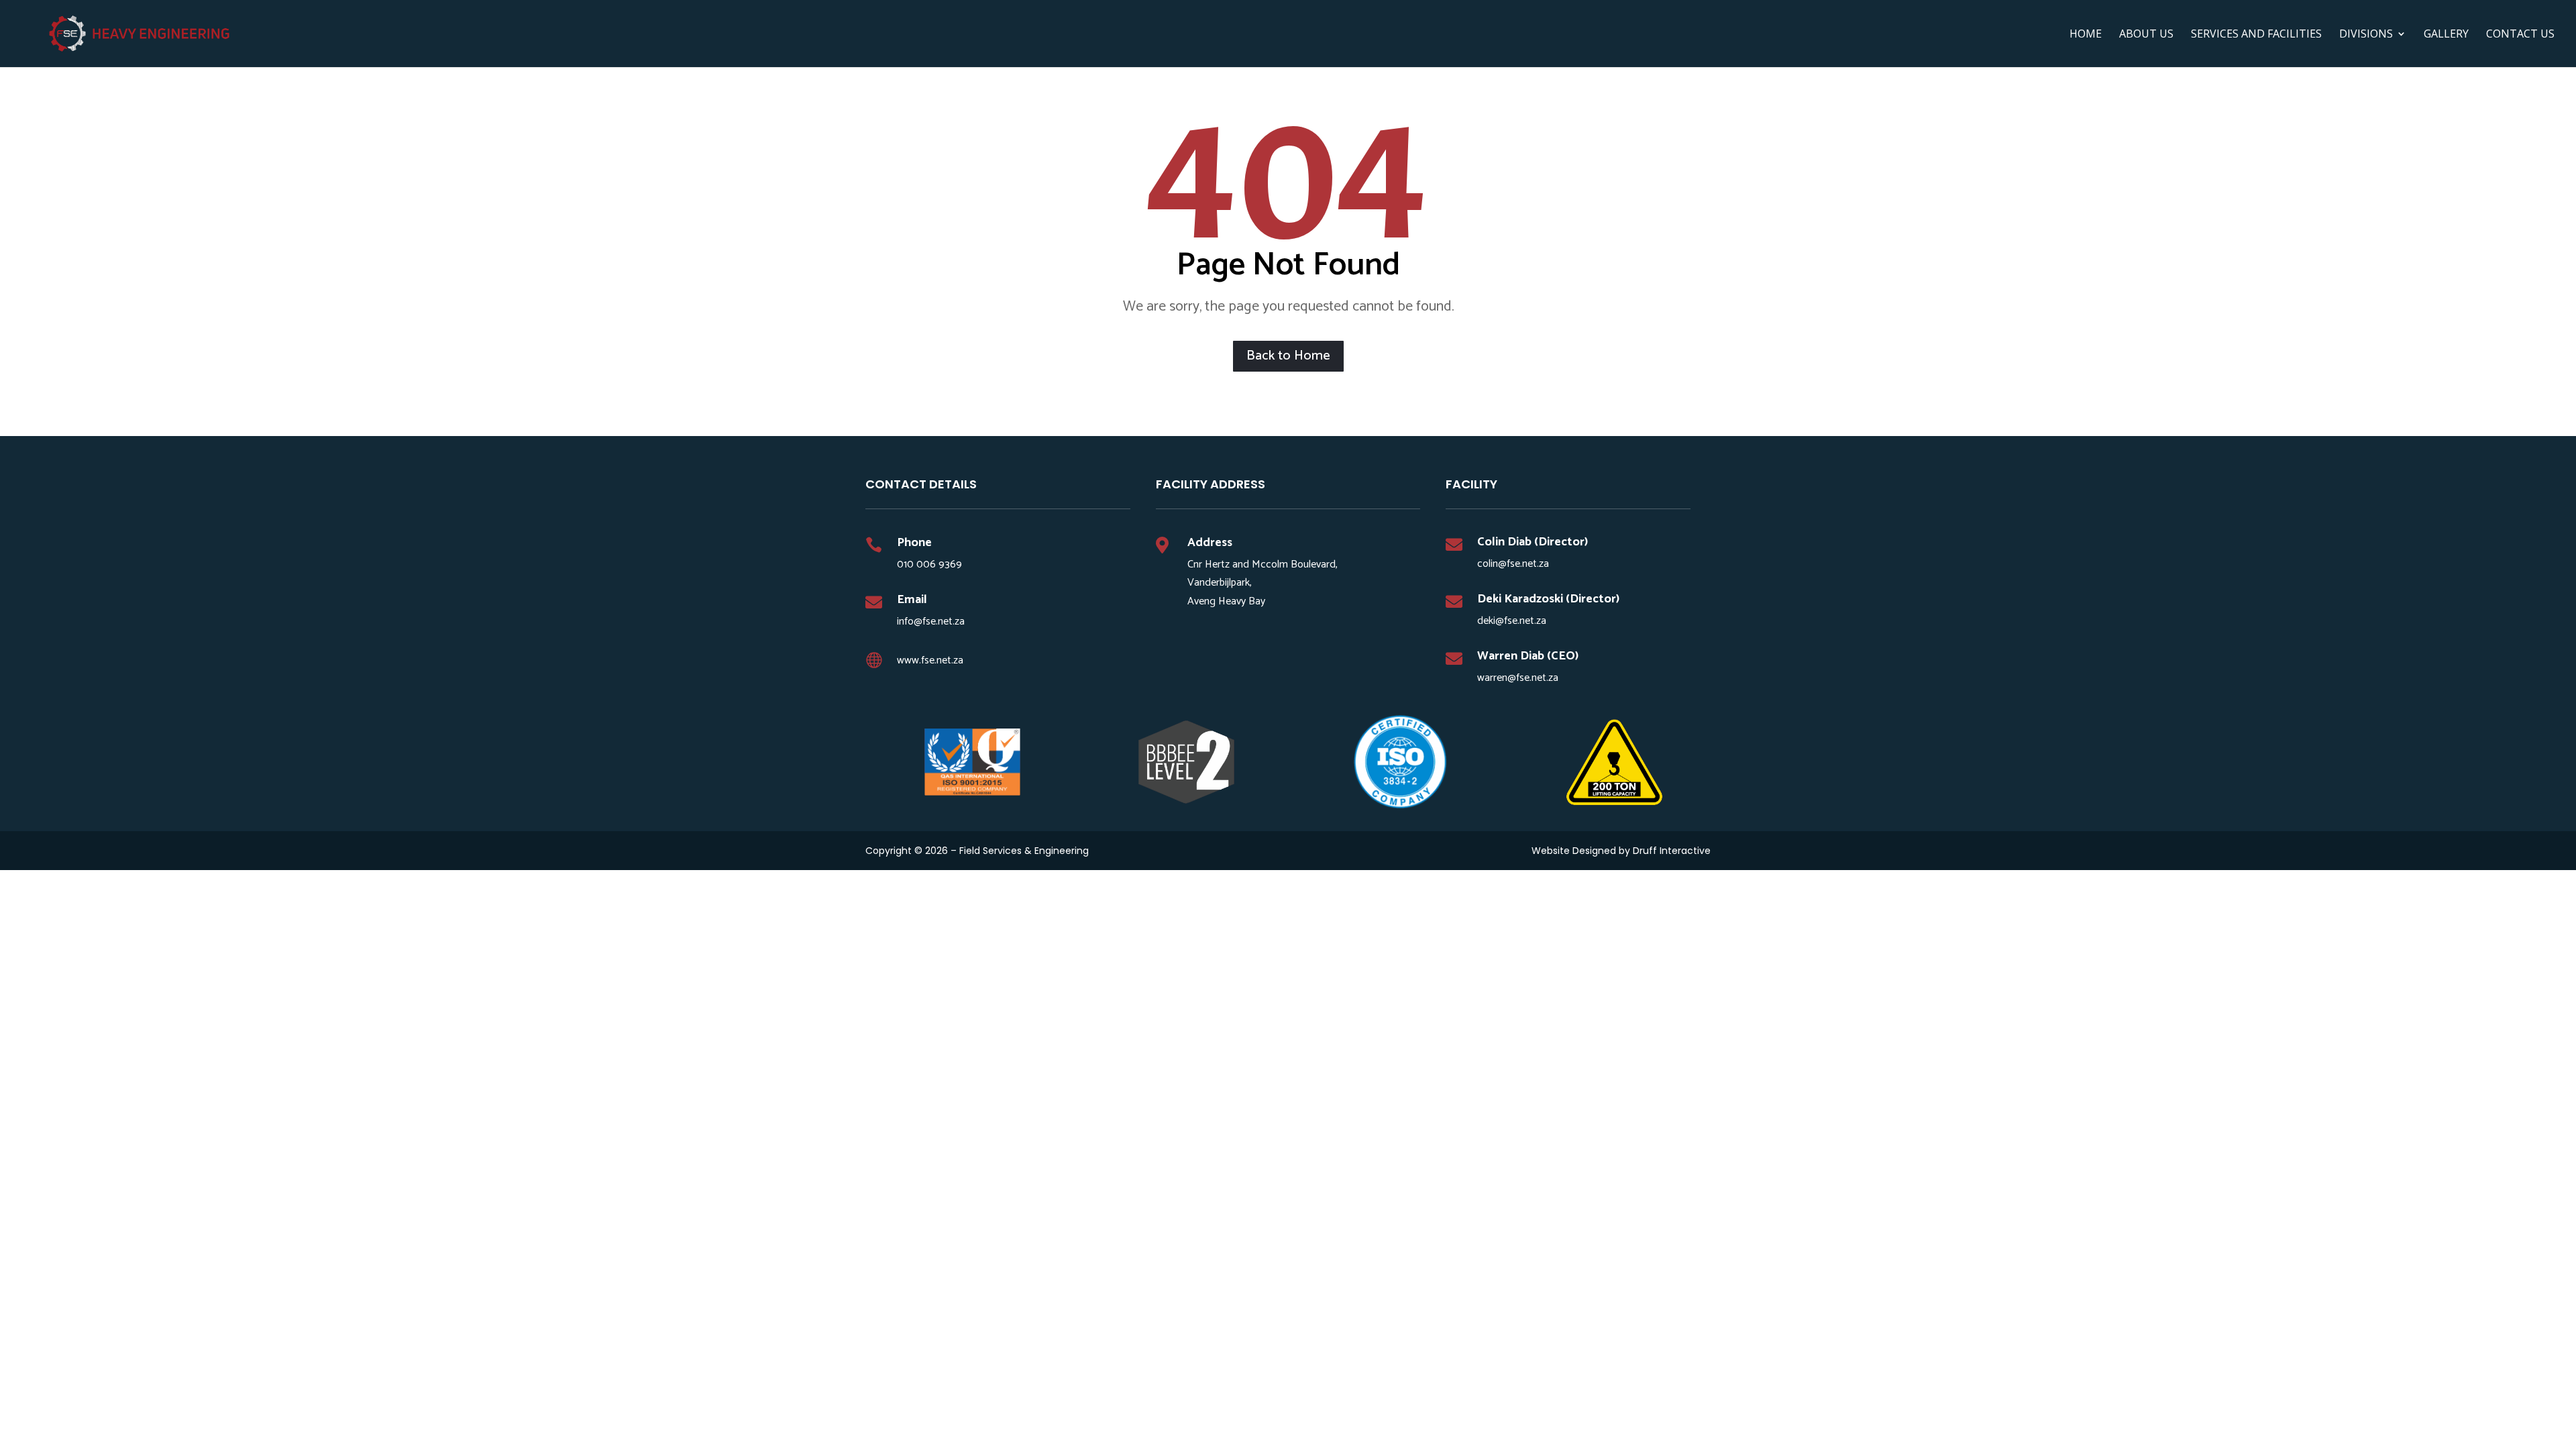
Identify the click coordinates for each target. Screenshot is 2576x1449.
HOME (2086, 35)
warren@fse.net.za (1518, 678)
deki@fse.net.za (1512, 621)
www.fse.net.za (930, 660)
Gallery (2446, 35)
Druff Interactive (1672, 851)
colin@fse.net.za (1513, 564)
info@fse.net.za (931, 622)
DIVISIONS (2366, 35)
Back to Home (1288, 356)
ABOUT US (2146, 35)
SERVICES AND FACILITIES (2256, 35)
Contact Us (2520, 35)
